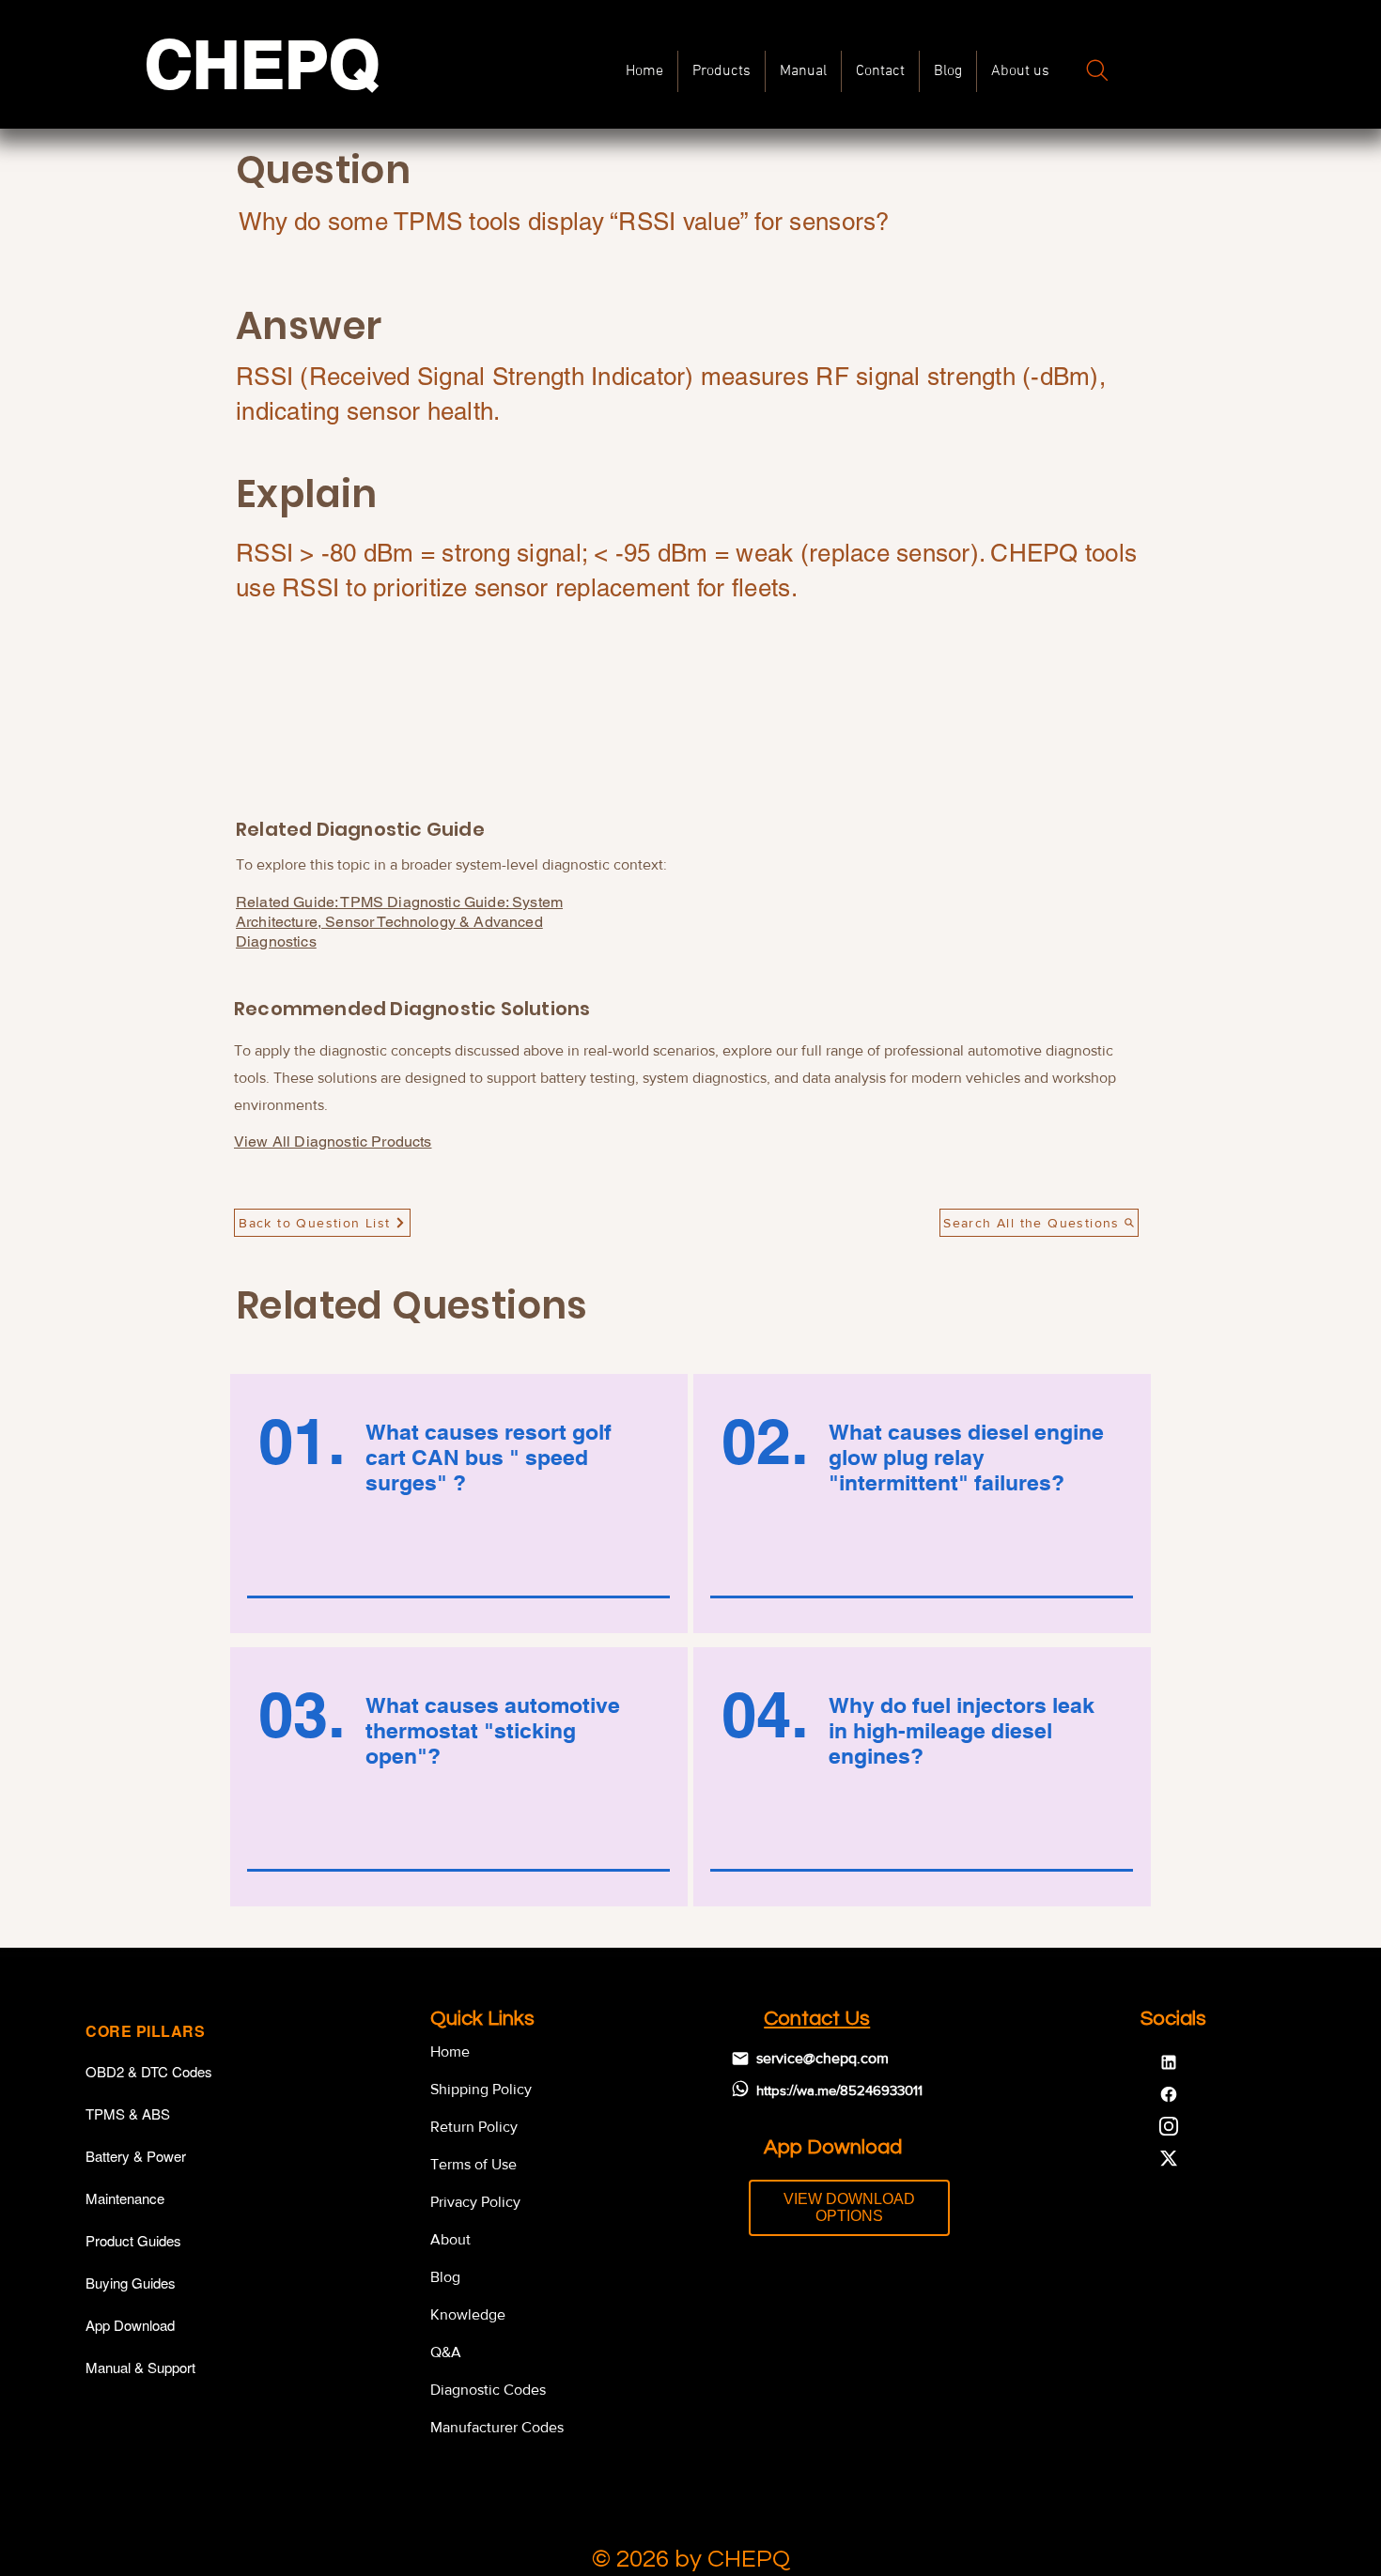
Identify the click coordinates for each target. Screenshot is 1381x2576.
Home (450, 2052)
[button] (803, 71)
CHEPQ (262, 64)
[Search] (1097, 70)
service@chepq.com (822, 2058)
